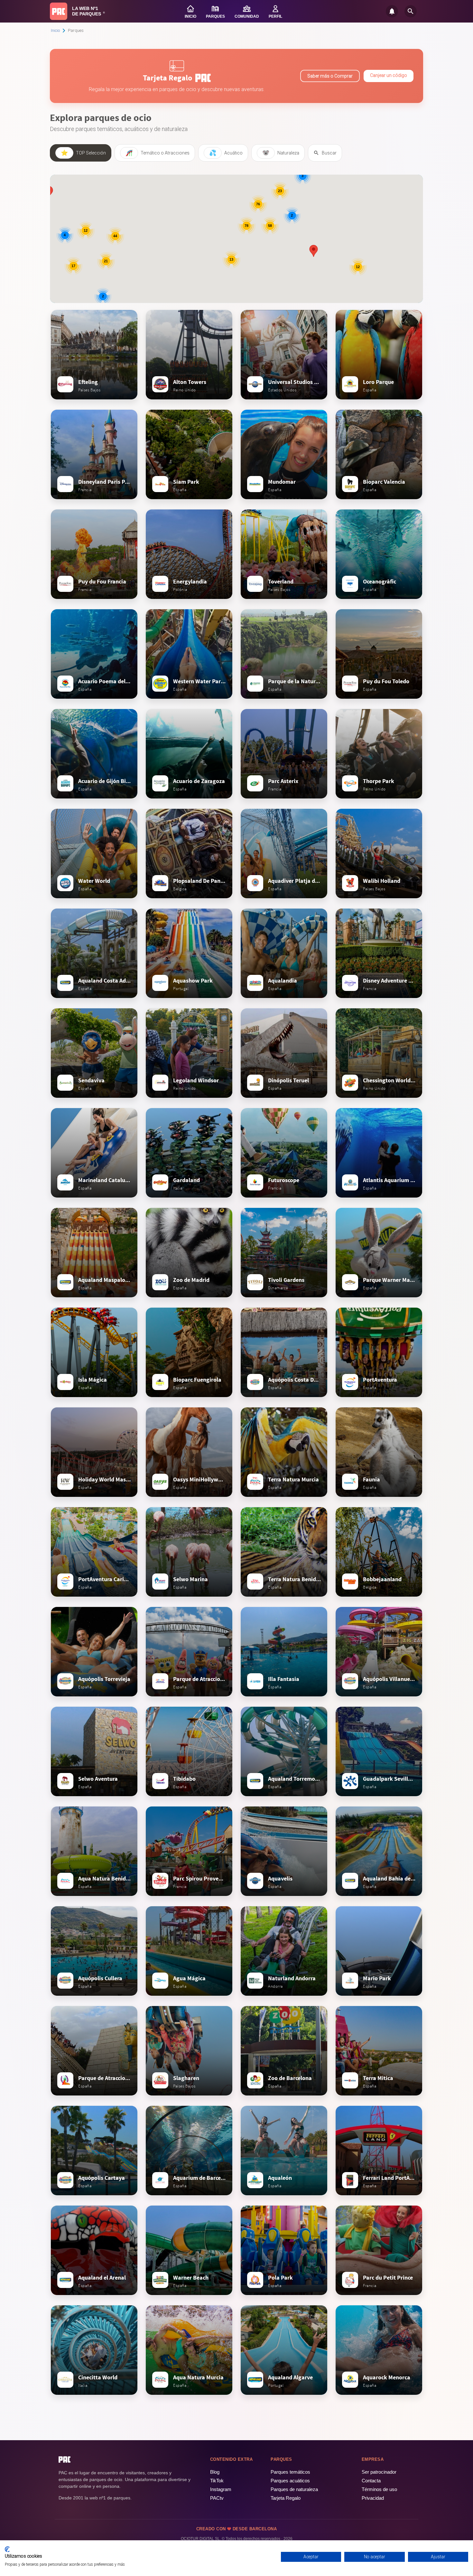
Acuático (226, 153)
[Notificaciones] (392, 11)
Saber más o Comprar (330, 76)
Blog (215, 2472)
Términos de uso (379, 2489)
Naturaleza (281, 153)
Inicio (55, 30)
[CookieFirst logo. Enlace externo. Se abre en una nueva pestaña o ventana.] (7, 2549)
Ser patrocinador (379, 2472)
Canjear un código (389, 75)
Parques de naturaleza (294, 2489)
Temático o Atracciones (158, 153)
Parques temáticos (290, 2472)
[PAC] (59, 11)
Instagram (221, 2489)
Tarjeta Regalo (286, 2498)
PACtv (217, 2498)
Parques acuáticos (290, 2481)
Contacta (371, 2481)
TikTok (217, 2481)
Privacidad (373, 2498)
